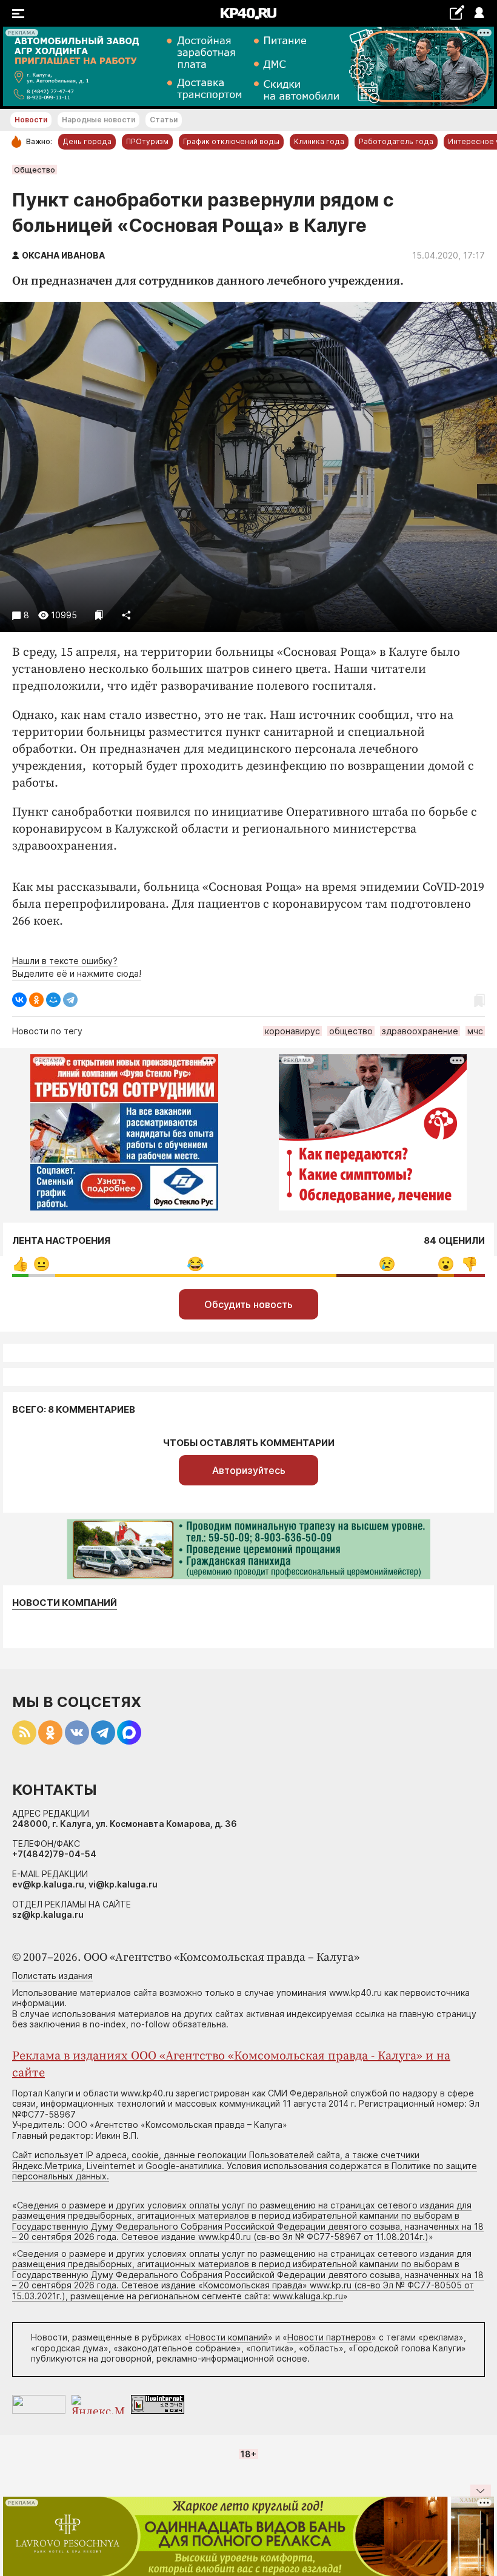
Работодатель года (396, 141)
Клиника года (319, 141)
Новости (31, 120)
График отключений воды (231, 141)
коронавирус (292, 1031)
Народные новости (98, 120)
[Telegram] (70, 1000)
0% (20, 1264)
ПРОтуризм (147, 141)
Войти (479, 14)
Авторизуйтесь (249, 1470)
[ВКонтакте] (19, 1000)
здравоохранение (420, 1031)
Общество (35, 170)
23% (387, 1264)
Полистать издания (52, 1976)
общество (351, 1031)
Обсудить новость (248, 1304)
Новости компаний (65, 1603)
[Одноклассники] (36, 1000)
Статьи (164, 120)
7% (469, 1264)
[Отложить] (99, 615)
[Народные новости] (457, 12)
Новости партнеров (329, 2337)
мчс (475, 1031)
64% (195, 1264)
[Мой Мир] (53, 1000)
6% (42, 1264)
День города (87, 141)
